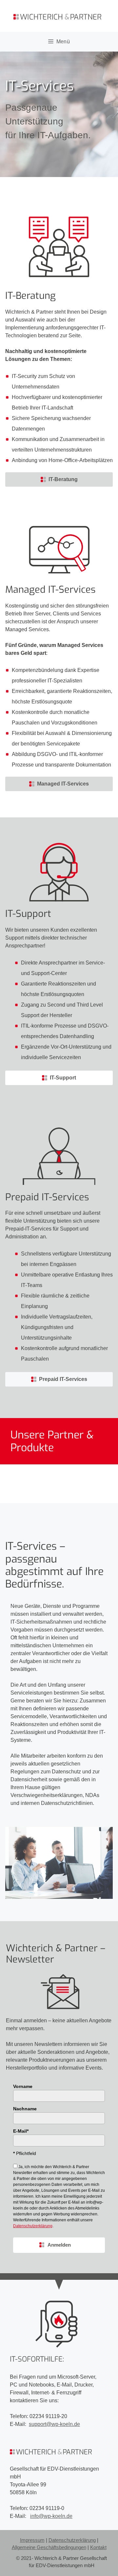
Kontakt (98, 2547)
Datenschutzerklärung (33, 2226)
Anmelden (59, 2245)
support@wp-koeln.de (54, 2424)
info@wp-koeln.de (51, 2516)
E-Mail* (21, 2131)
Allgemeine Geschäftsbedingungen (49, 2547)
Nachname (25, 2109)
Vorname (23, 2086)
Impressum (32, 2540)
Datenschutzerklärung (72, 2540)
